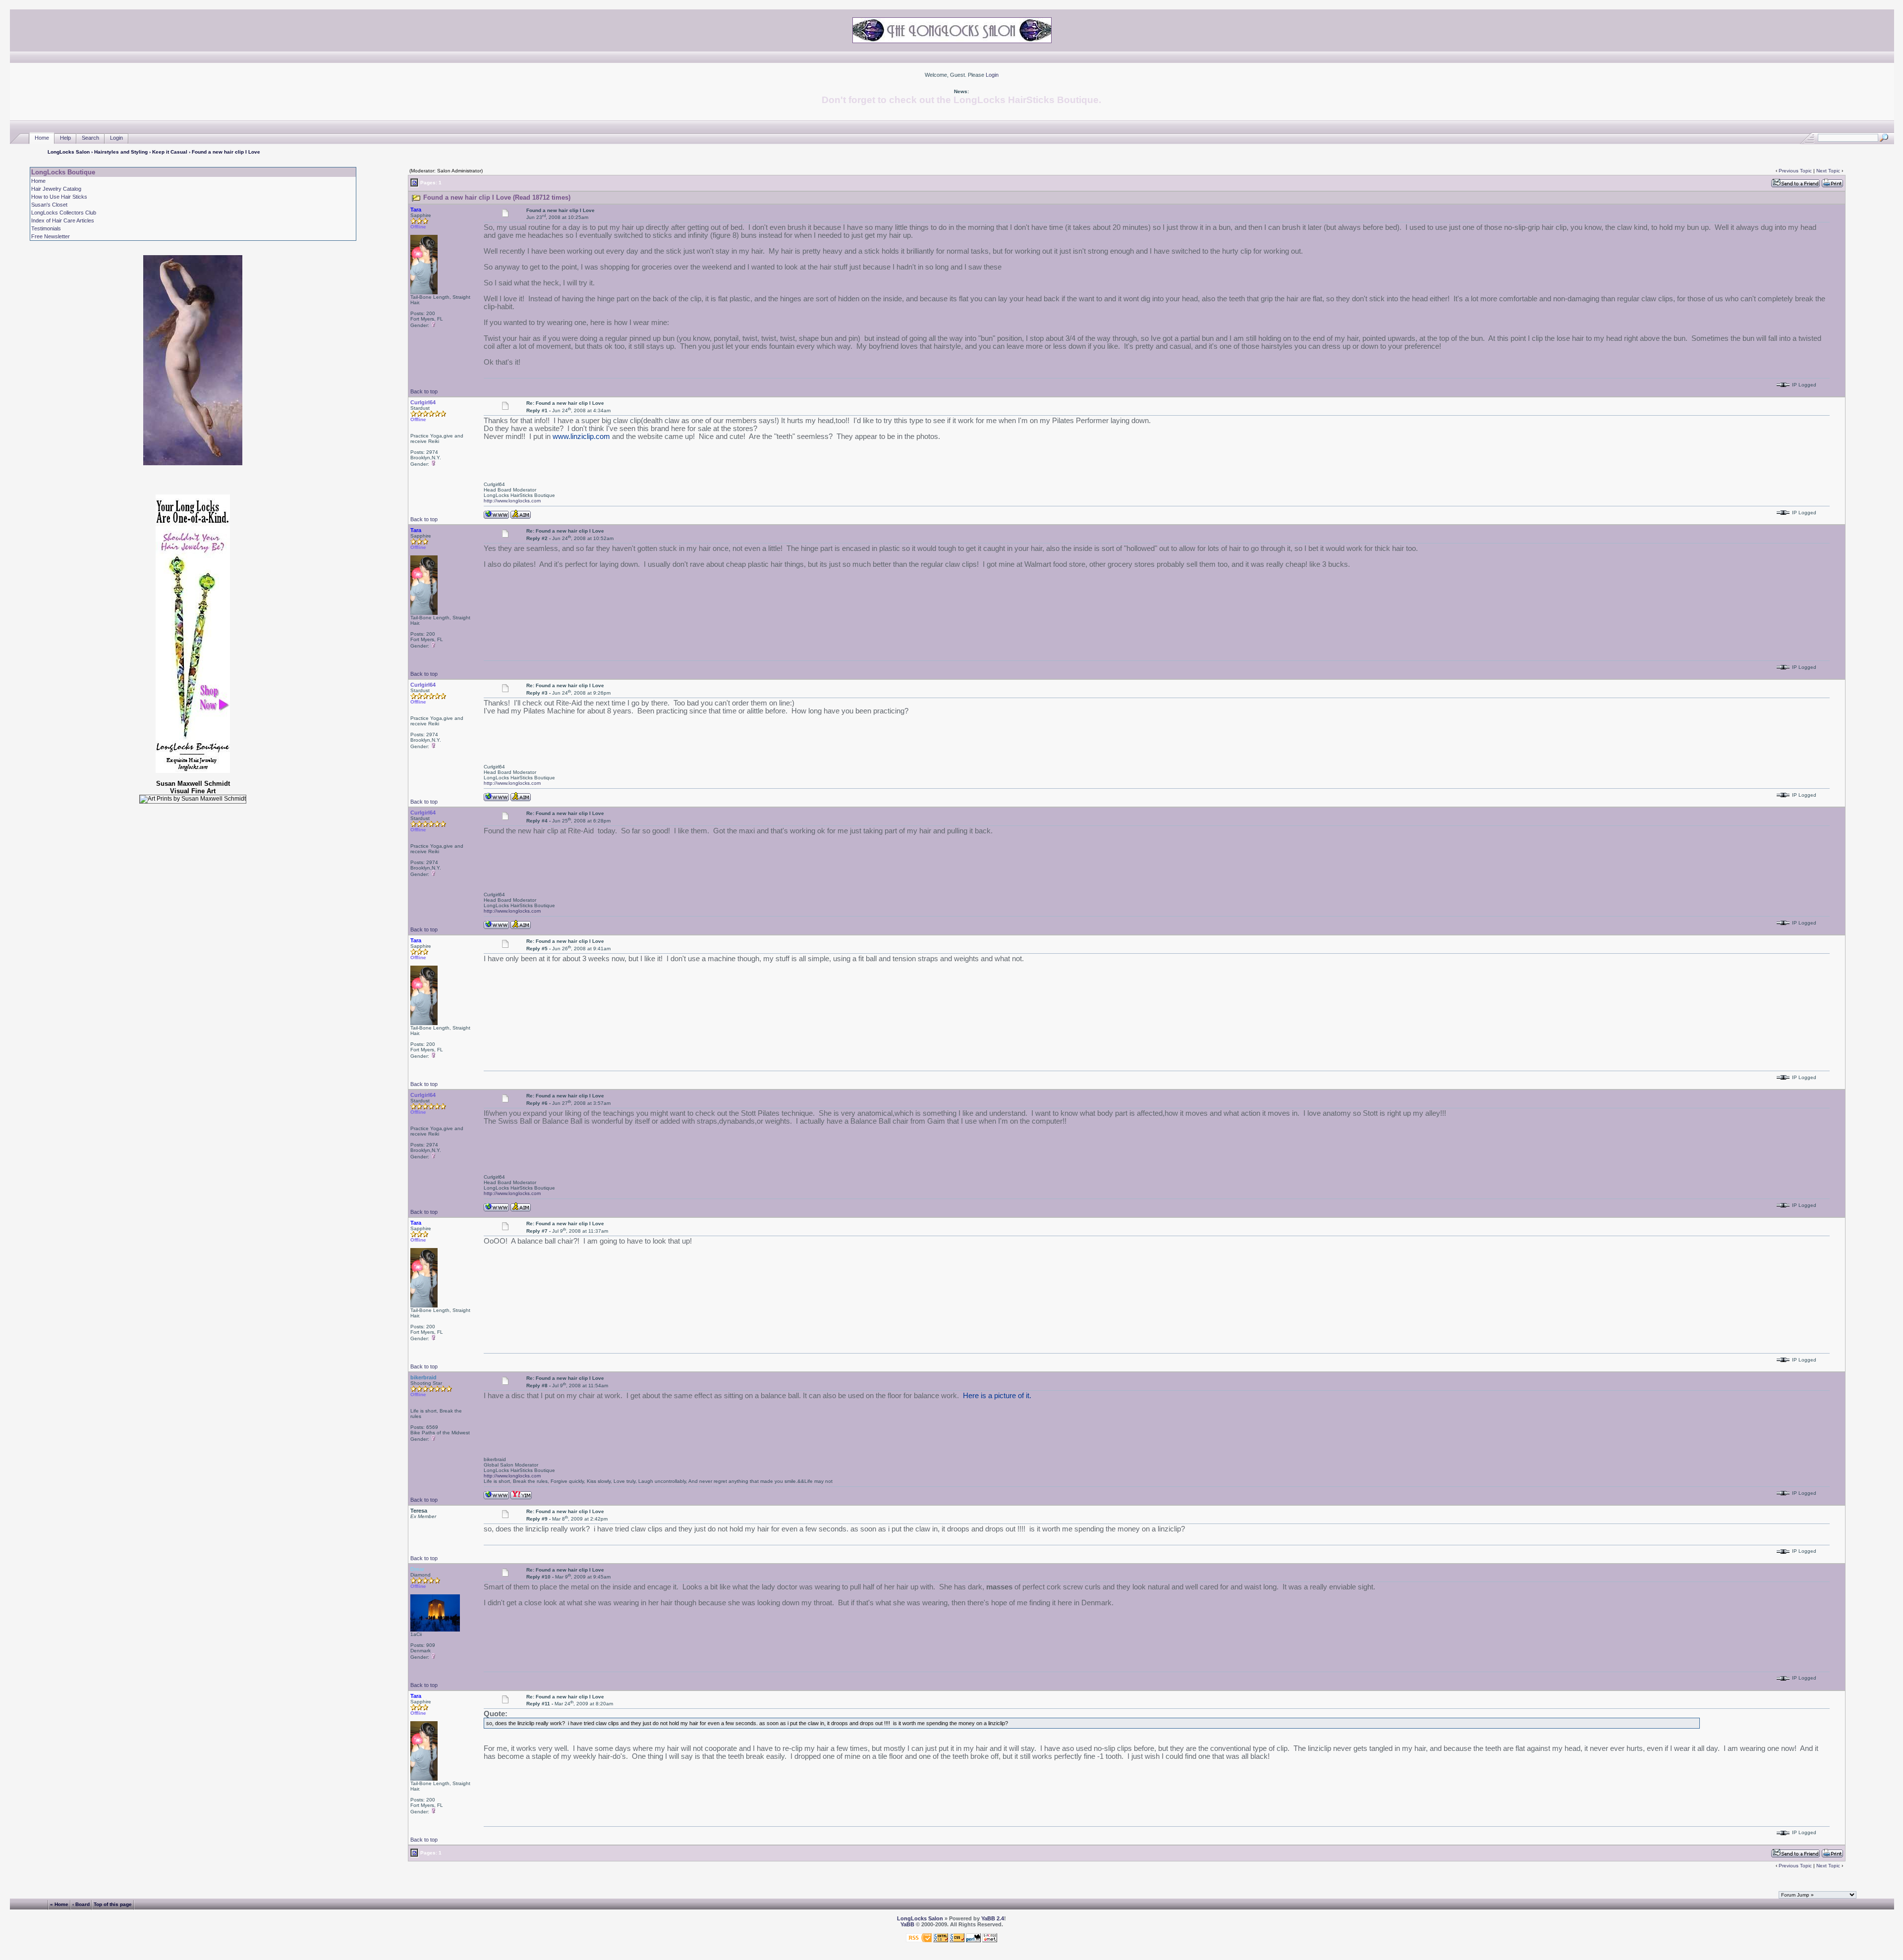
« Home (59, 1904)
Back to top (424, 391)
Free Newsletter (51, 236)
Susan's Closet (49, 205)
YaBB (907, 1924)
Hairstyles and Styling (121, 152)
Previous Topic (1795, 171)
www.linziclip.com (581, 436)
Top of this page (113, 1904)
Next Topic (1828, 171)
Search (90, 138)
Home (42, 138)
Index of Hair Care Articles (63, 220)
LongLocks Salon (69, 152)
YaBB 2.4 (993, 1918)
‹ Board (81, 1904)
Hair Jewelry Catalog (56, 189)
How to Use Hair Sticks (59, 197)
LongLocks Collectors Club (64, 213)
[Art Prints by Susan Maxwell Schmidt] (193, 799)
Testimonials (46, 228)
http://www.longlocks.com (512, 501)
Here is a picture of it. (997, 1396)
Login (992, 75)
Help (65, 138)
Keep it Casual (170, 152)
